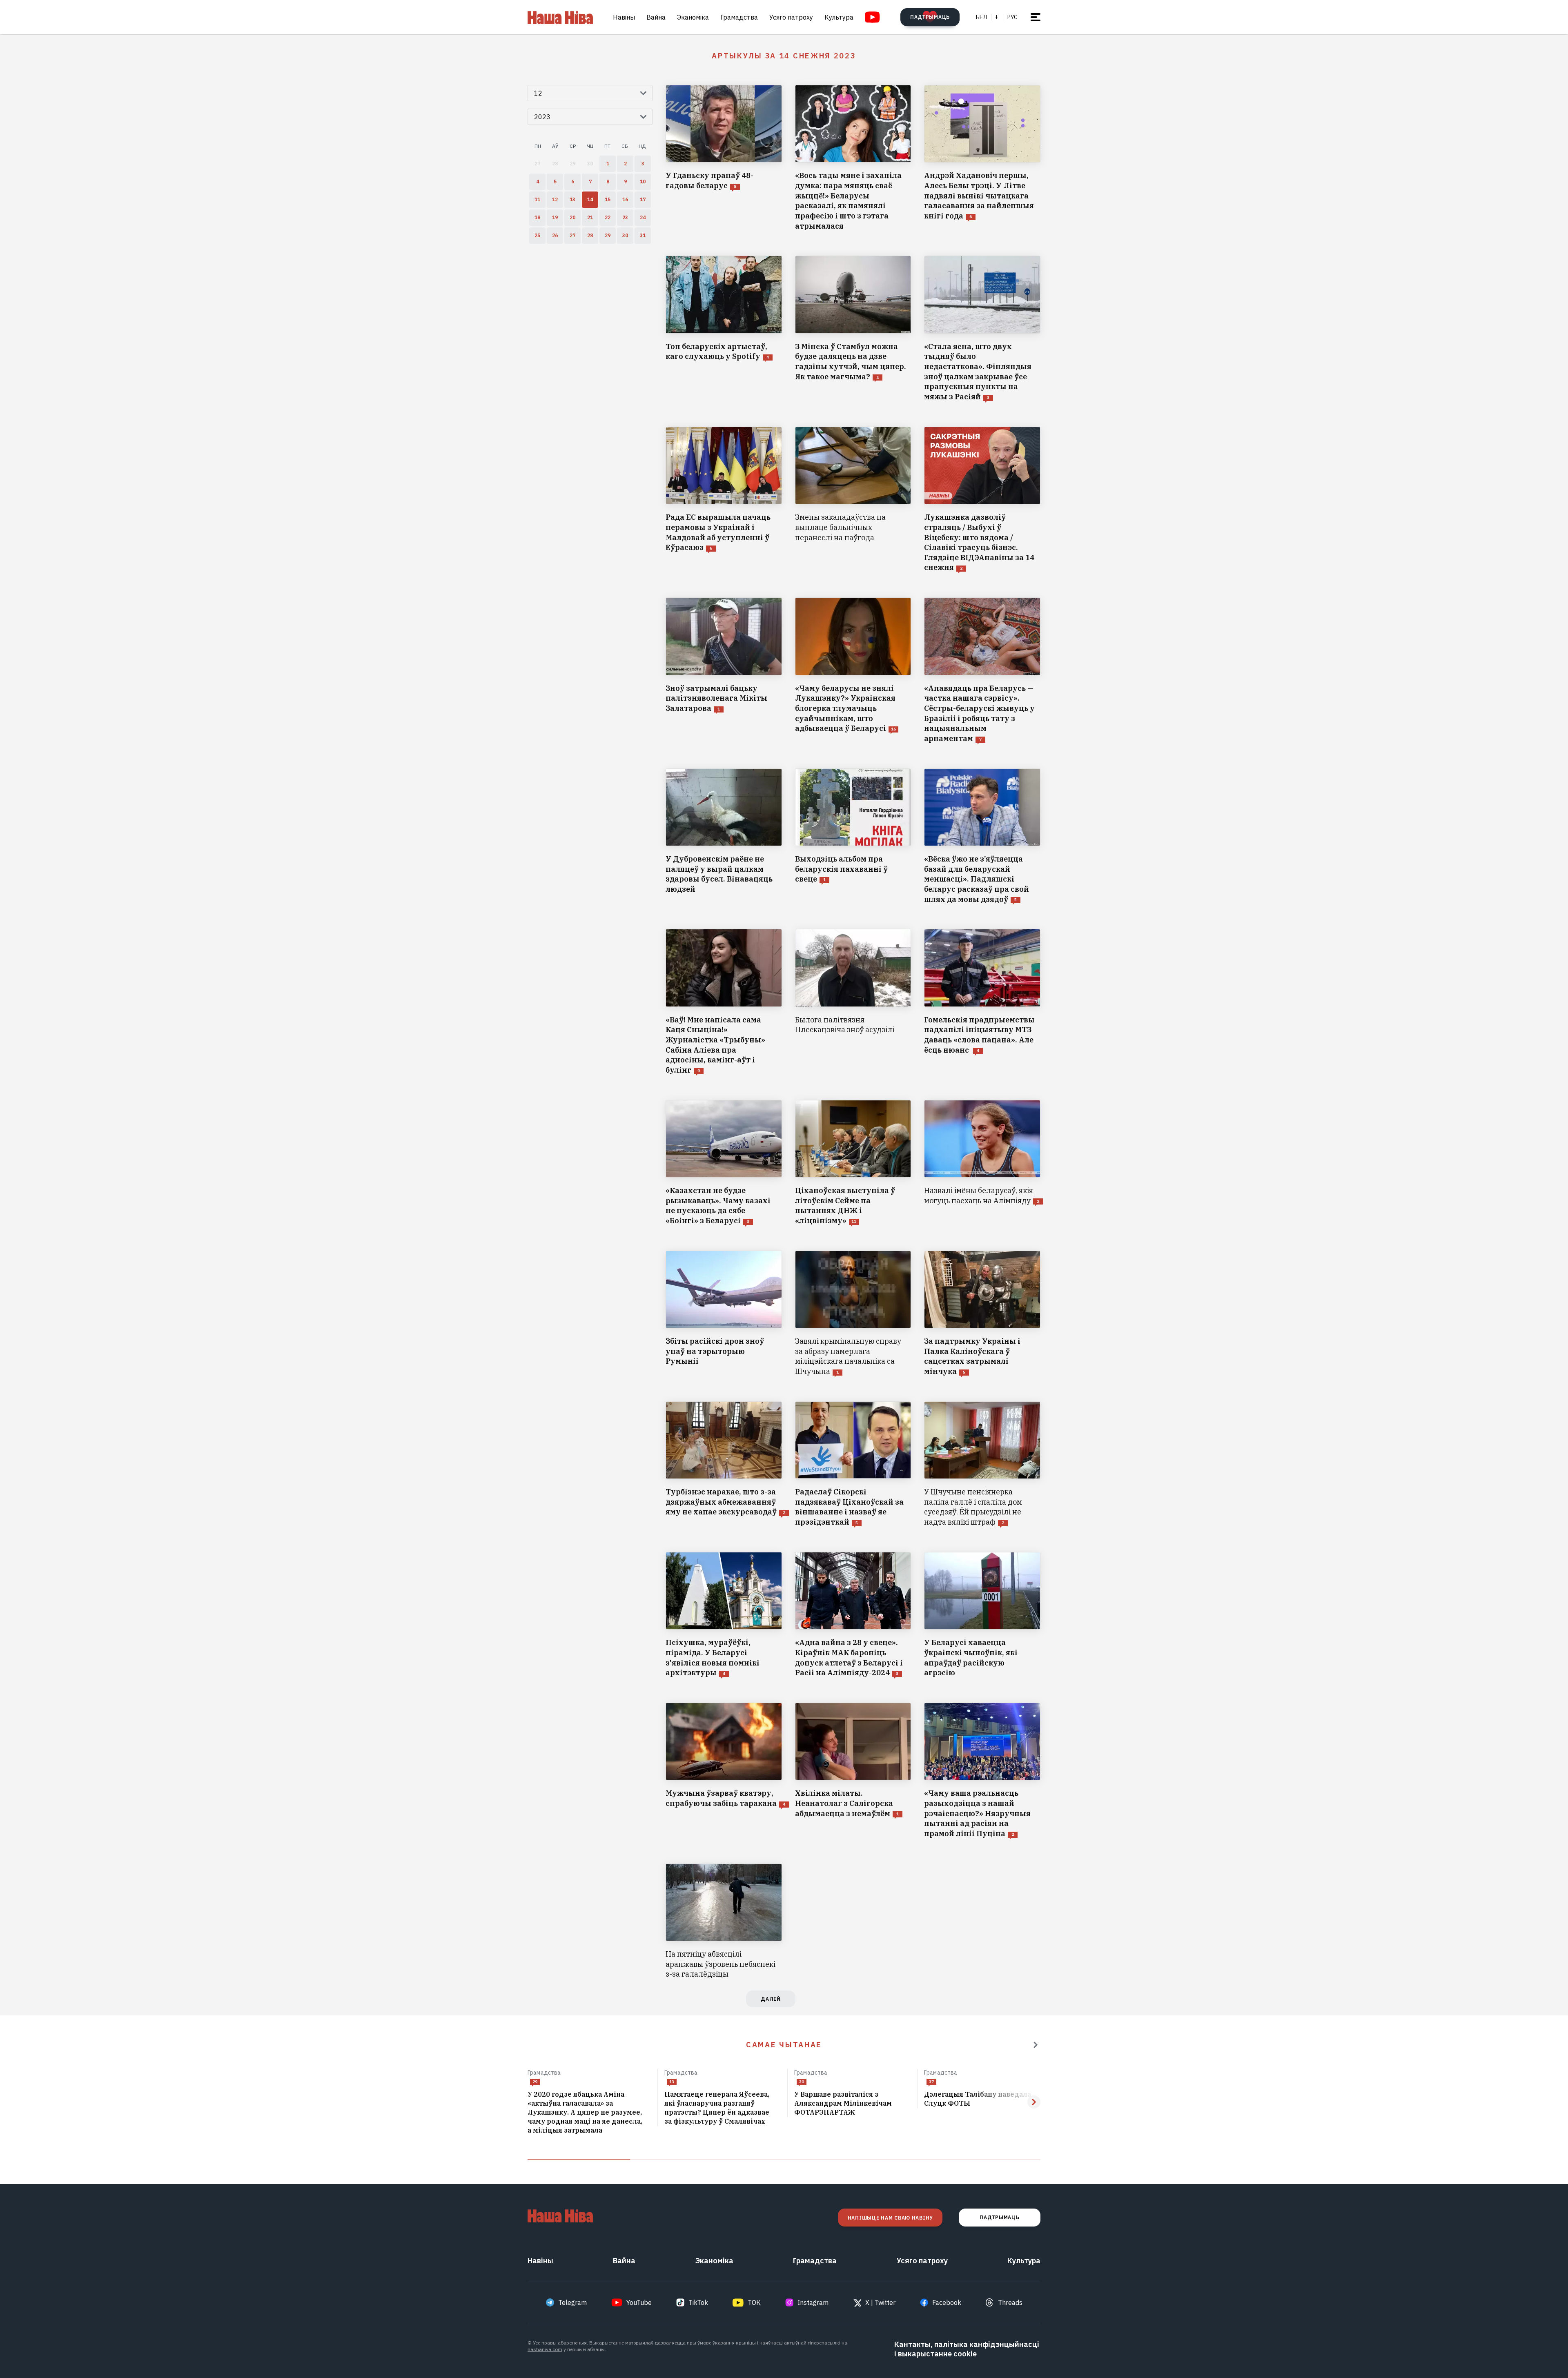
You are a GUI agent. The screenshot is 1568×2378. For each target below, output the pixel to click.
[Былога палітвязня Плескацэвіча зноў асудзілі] (853, 1002)
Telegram (572, 2302)
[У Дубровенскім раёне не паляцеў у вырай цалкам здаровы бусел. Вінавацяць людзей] (724, 837)
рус (1012, 17)
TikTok (698, 2302)
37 (931, 2082)
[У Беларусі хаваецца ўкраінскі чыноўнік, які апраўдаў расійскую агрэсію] (982, 1615)
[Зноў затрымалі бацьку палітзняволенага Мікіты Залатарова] (724, 670)
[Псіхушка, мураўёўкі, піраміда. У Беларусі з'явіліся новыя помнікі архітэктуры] (724, 1615)
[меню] (1036, 17)
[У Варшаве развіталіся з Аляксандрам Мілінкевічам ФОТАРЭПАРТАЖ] (852, 2104)
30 (802, 2082)
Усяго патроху (791, 17)
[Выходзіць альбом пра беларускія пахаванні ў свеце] (853, 837)
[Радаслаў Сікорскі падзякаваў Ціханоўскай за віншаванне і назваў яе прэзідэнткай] (853, 1464)
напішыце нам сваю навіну (890, 2218)
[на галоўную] (560, 17)
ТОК (754, 2302)
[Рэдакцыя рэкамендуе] (1036, 2045)
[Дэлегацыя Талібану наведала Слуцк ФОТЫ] (982, 2099)
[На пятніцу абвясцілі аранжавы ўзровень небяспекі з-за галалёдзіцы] (724, 1922)
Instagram (813, 2302)
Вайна (656, 17)
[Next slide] (1034, 2102)
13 (672, 2082)
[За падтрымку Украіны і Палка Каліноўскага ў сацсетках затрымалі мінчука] (982, 1314)
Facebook (947, 2302)
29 (535, 2082)
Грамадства (739, 17)
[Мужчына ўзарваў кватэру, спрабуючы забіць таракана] (724, 1771)
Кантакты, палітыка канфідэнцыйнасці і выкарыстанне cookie (967, 2349)
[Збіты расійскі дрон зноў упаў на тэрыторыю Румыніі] (724, 1314)
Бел (981, 17)
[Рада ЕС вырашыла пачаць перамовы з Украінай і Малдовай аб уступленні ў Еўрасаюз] (724, 500)
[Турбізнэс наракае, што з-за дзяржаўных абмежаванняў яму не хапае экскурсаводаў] (724, 1464)
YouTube (639, 2302)
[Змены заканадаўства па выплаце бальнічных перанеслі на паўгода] (853, 500)
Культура (839, 17)
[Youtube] (872, 17)
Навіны (624, 17)
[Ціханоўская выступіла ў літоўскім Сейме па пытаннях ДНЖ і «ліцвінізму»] (853, 1163)
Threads (1010, 2302)
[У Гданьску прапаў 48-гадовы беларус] (724, 158)
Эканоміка (693, 17)
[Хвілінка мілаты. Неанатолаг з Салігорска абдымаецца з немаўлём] (853, 1771)
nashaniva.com (545, 2349)
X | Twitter (880, 2302)
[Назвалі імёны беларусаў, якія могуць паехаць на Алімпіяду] (982, 1163)
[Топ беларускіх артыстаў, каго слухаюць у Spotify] (724, 329)
